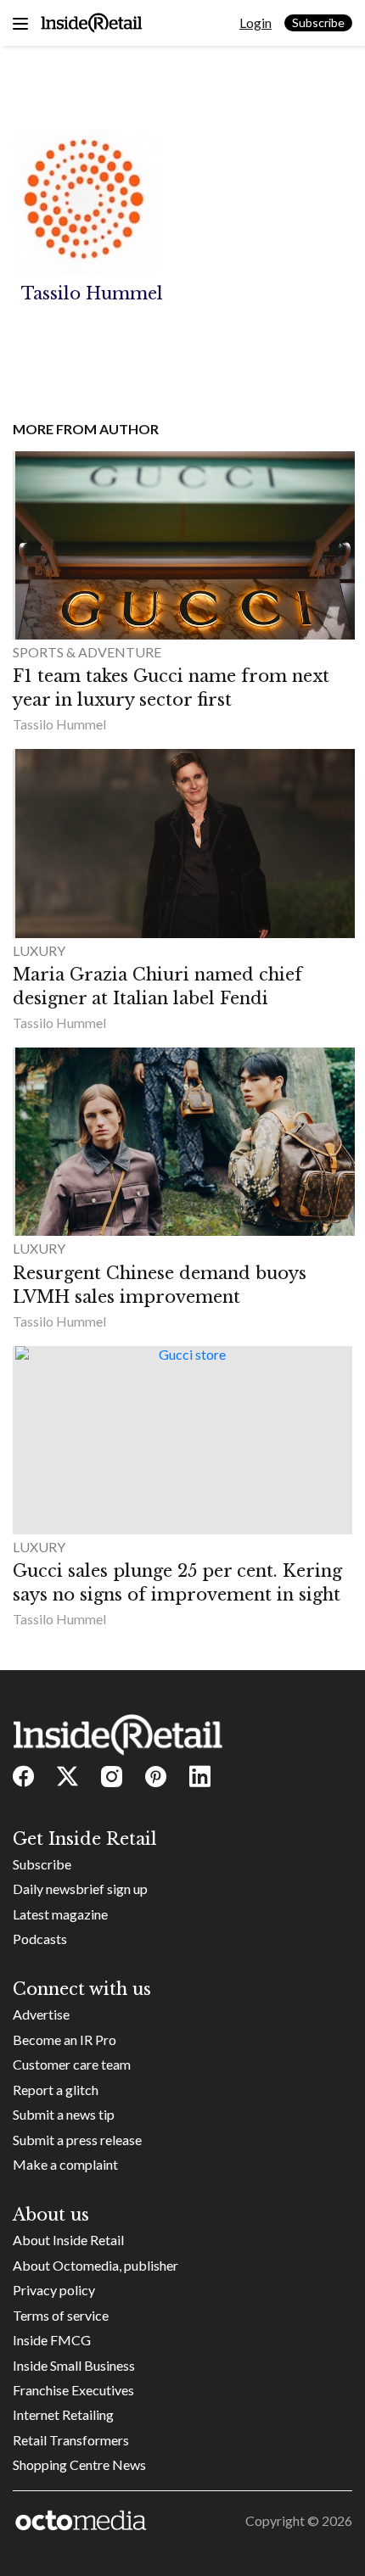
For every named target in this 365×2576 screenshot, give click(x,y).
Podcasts (40, 1939)
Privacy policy (54, 2290)
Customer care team (72, 2064)
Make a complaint (65, 2164)
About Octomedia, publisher (95, 2265)
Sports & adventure (87, 652)
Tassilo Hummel (59, 724)
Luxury (39, 950)
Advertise (41, 2014)
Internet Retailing (63, 2414)
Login (255, 22)
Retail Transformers (71, 2440)
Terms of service (61, 2315)
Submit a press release (77, 2140)
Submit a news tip (64, 2114)
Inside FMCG (52, 2340)
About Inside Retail (68, 2240)
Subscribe (318, 22)
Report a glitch (56, 2090)
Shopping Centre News (79, 2464)
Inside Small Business (74, 2365)
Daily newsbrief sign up (80, 1889)
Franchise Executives (73, 2390)
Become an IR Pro (65, 2040)
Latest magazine (60, 1914)
